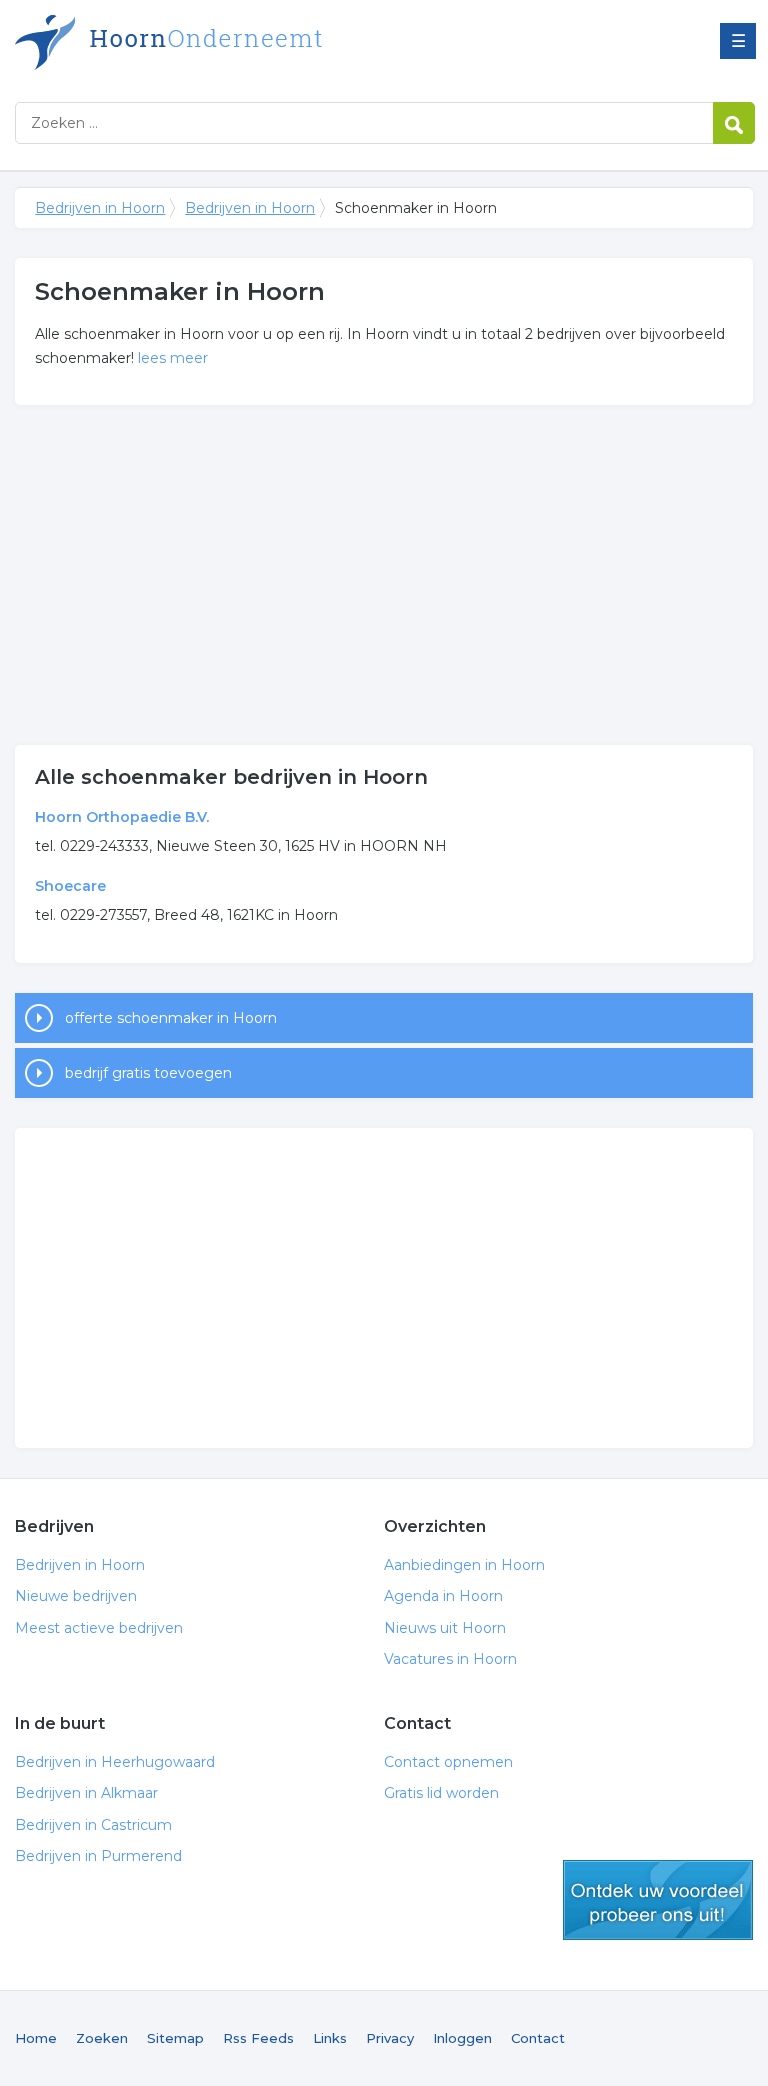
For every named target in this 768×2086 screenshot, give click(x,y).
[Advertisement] (383, 575)
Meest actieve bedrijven (99, 1628)
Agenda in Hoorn (443, 1596)
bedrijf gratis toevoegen (148, 1073)
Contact (538, 2038)
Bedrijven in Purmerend (98, 1856)
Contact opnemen (448, 1762)
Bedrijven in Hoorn (265, 42)
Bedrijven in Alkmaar (86, 1793)
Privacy (390, 2038)
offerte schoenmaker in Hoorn (171, 1018)
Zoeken (102, 2038)
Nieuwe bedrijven (76, 1596)
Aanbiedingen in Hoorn (464, 1565)
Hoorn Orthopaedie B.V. (122, 817)
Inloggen (462, 2038)
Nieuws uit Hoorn (445, 1628)
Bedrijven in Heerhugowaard (115, 1762)
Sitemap (175, 2038)
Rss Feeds (258, 2038)
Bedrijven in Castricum (93, 1825)
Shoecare (70, 886)
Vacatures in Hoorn (450, 1659)
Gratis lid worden (441, 1793)
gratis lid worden (658, 1900)
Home (36, 2038)
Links (330, 2038)
